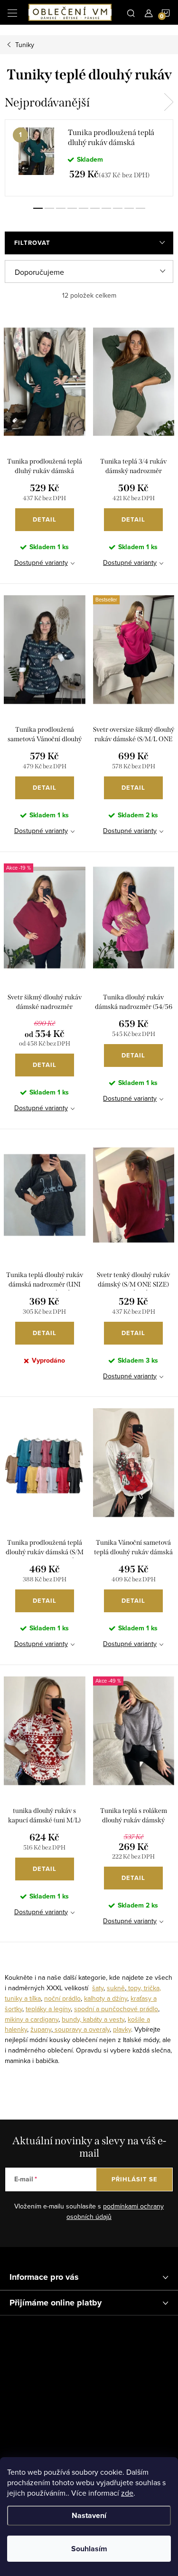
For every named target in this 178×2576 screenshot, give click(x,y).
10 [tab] (141, 208)
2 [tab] (49, 208)
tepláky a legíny (48, 2009)
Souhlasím (89, 2549)
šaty (98, 1988)
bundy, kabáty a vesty (93, 2019)
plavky (122, 2029)
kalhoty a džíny (106, 1998)
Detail (45, 519)
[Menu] (12, 12)
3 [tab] (61, 208)
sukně (116, 1988)
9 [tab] (129, 208)
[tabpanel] (89, 158)
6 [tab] (95, 208)
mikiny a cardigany (32, 2019)
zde (127, 2493)
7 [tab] (106, 208)
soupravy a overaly (81, 2029)
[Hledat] (131, 12)
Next (169, 102)
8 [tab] (118, 208)
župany (41, 2029)
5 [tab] (84, 208)
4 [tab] (72, 208)
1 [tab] (38, 208)
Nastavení (89, 2515)
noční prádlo (62, 1998)
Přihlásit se (135, 2179)
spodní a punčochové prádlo (116, 2009)
